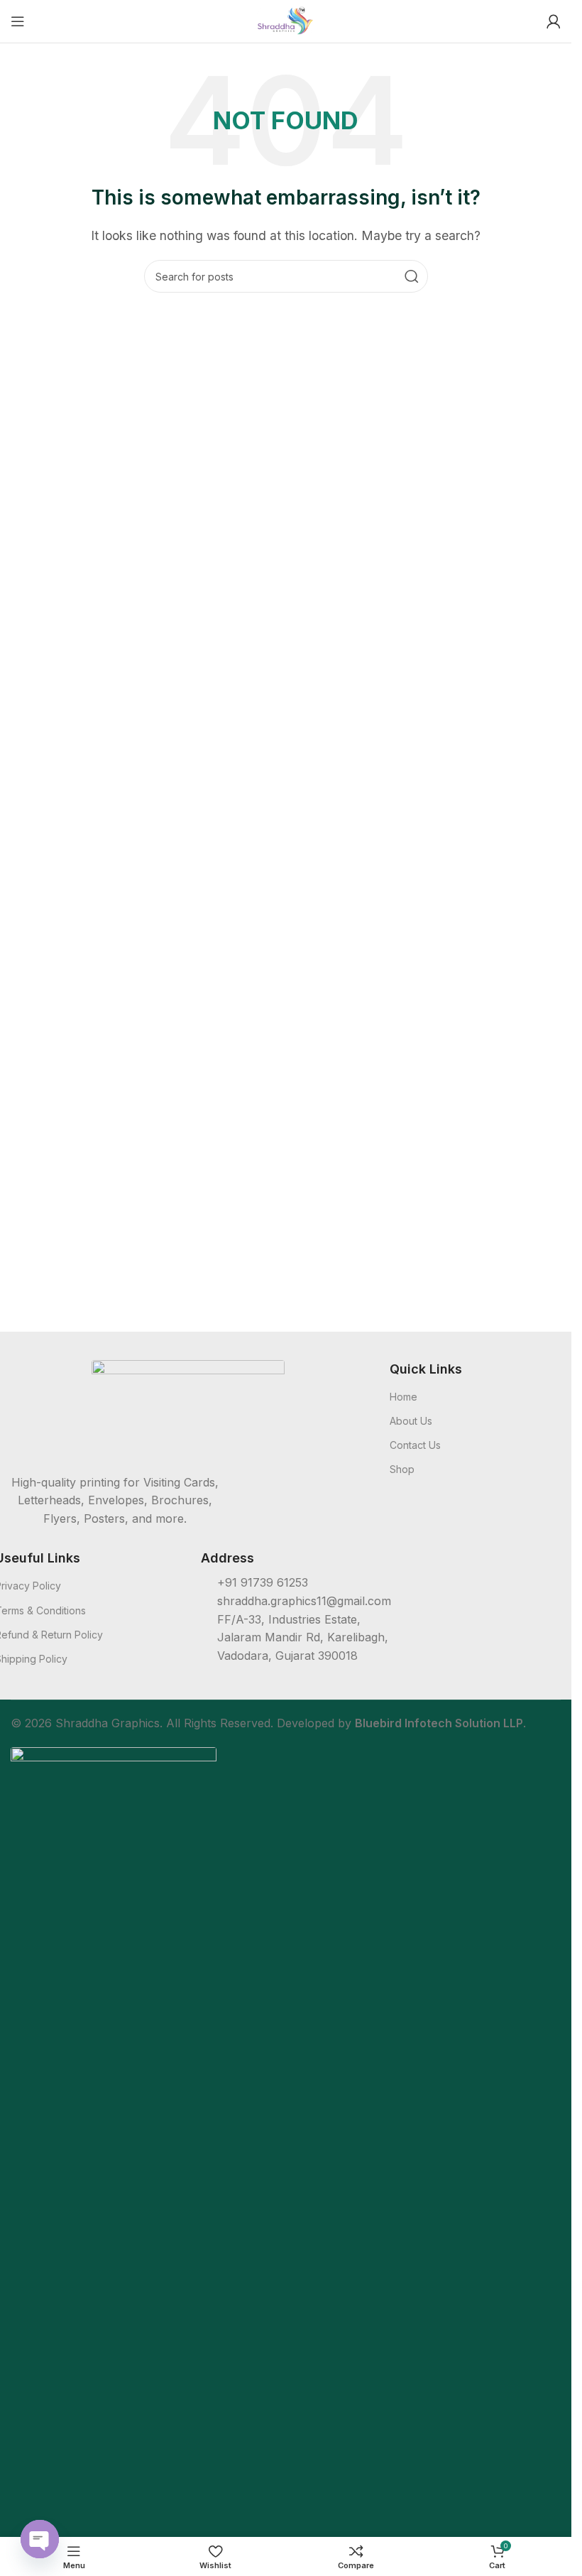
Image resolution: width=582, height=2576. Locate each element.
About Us (411, 1421)
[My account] (554, 21)
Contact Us (415, 1445)
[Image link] (188, 1408)
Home (403, 1397)
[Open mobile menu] (18, 21)
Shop (402, 1469)
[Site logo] (286, 20)
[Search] (412, 276)
